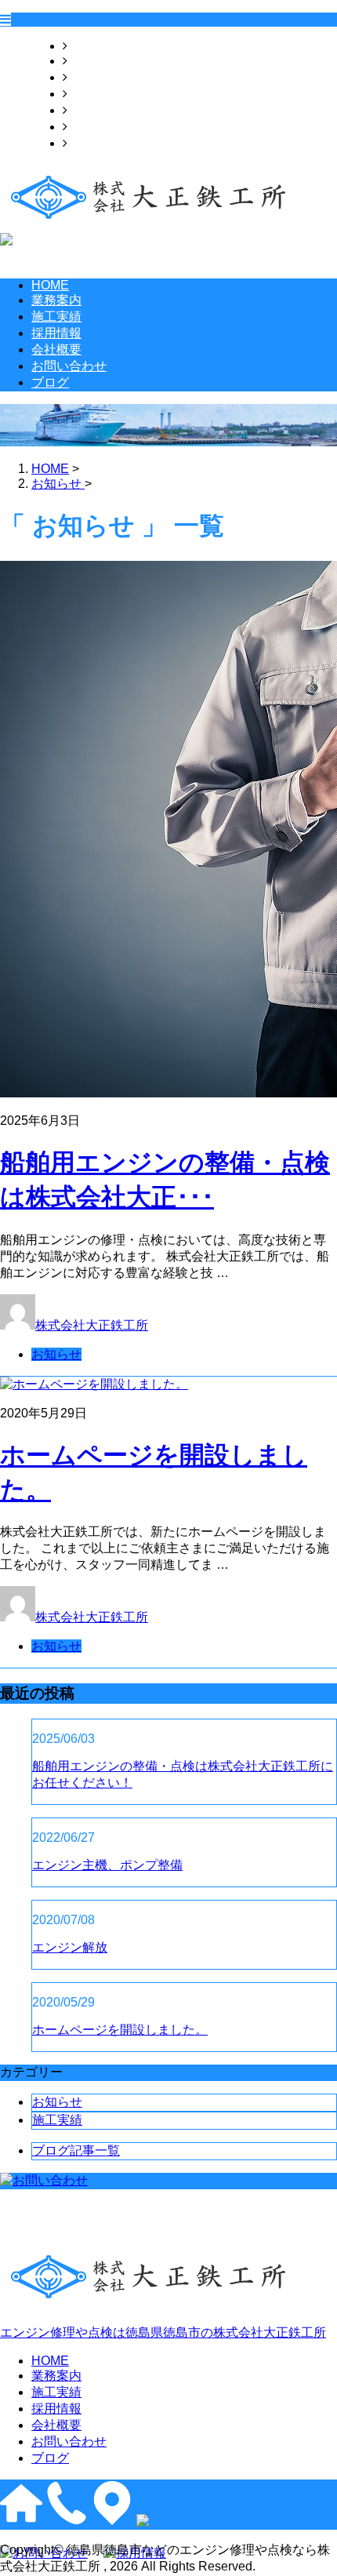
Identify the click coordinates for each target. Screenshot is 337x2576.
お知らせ (56, 1354)
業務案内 (92, 61)
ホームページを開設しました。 (120, 2030)
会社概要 (92, 110)
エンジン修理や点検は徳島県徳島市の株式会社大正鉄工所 (163, 2332)
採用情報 (92, 94)
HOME (86, 46)
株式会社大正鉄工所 (92, 1325)
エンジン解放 (70, 1947)
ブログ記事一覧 (76, 2150)
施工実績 (92, 77)
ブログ (86, 143)
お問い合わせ (105, 127)
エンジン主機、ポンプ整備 (107, 1865)
